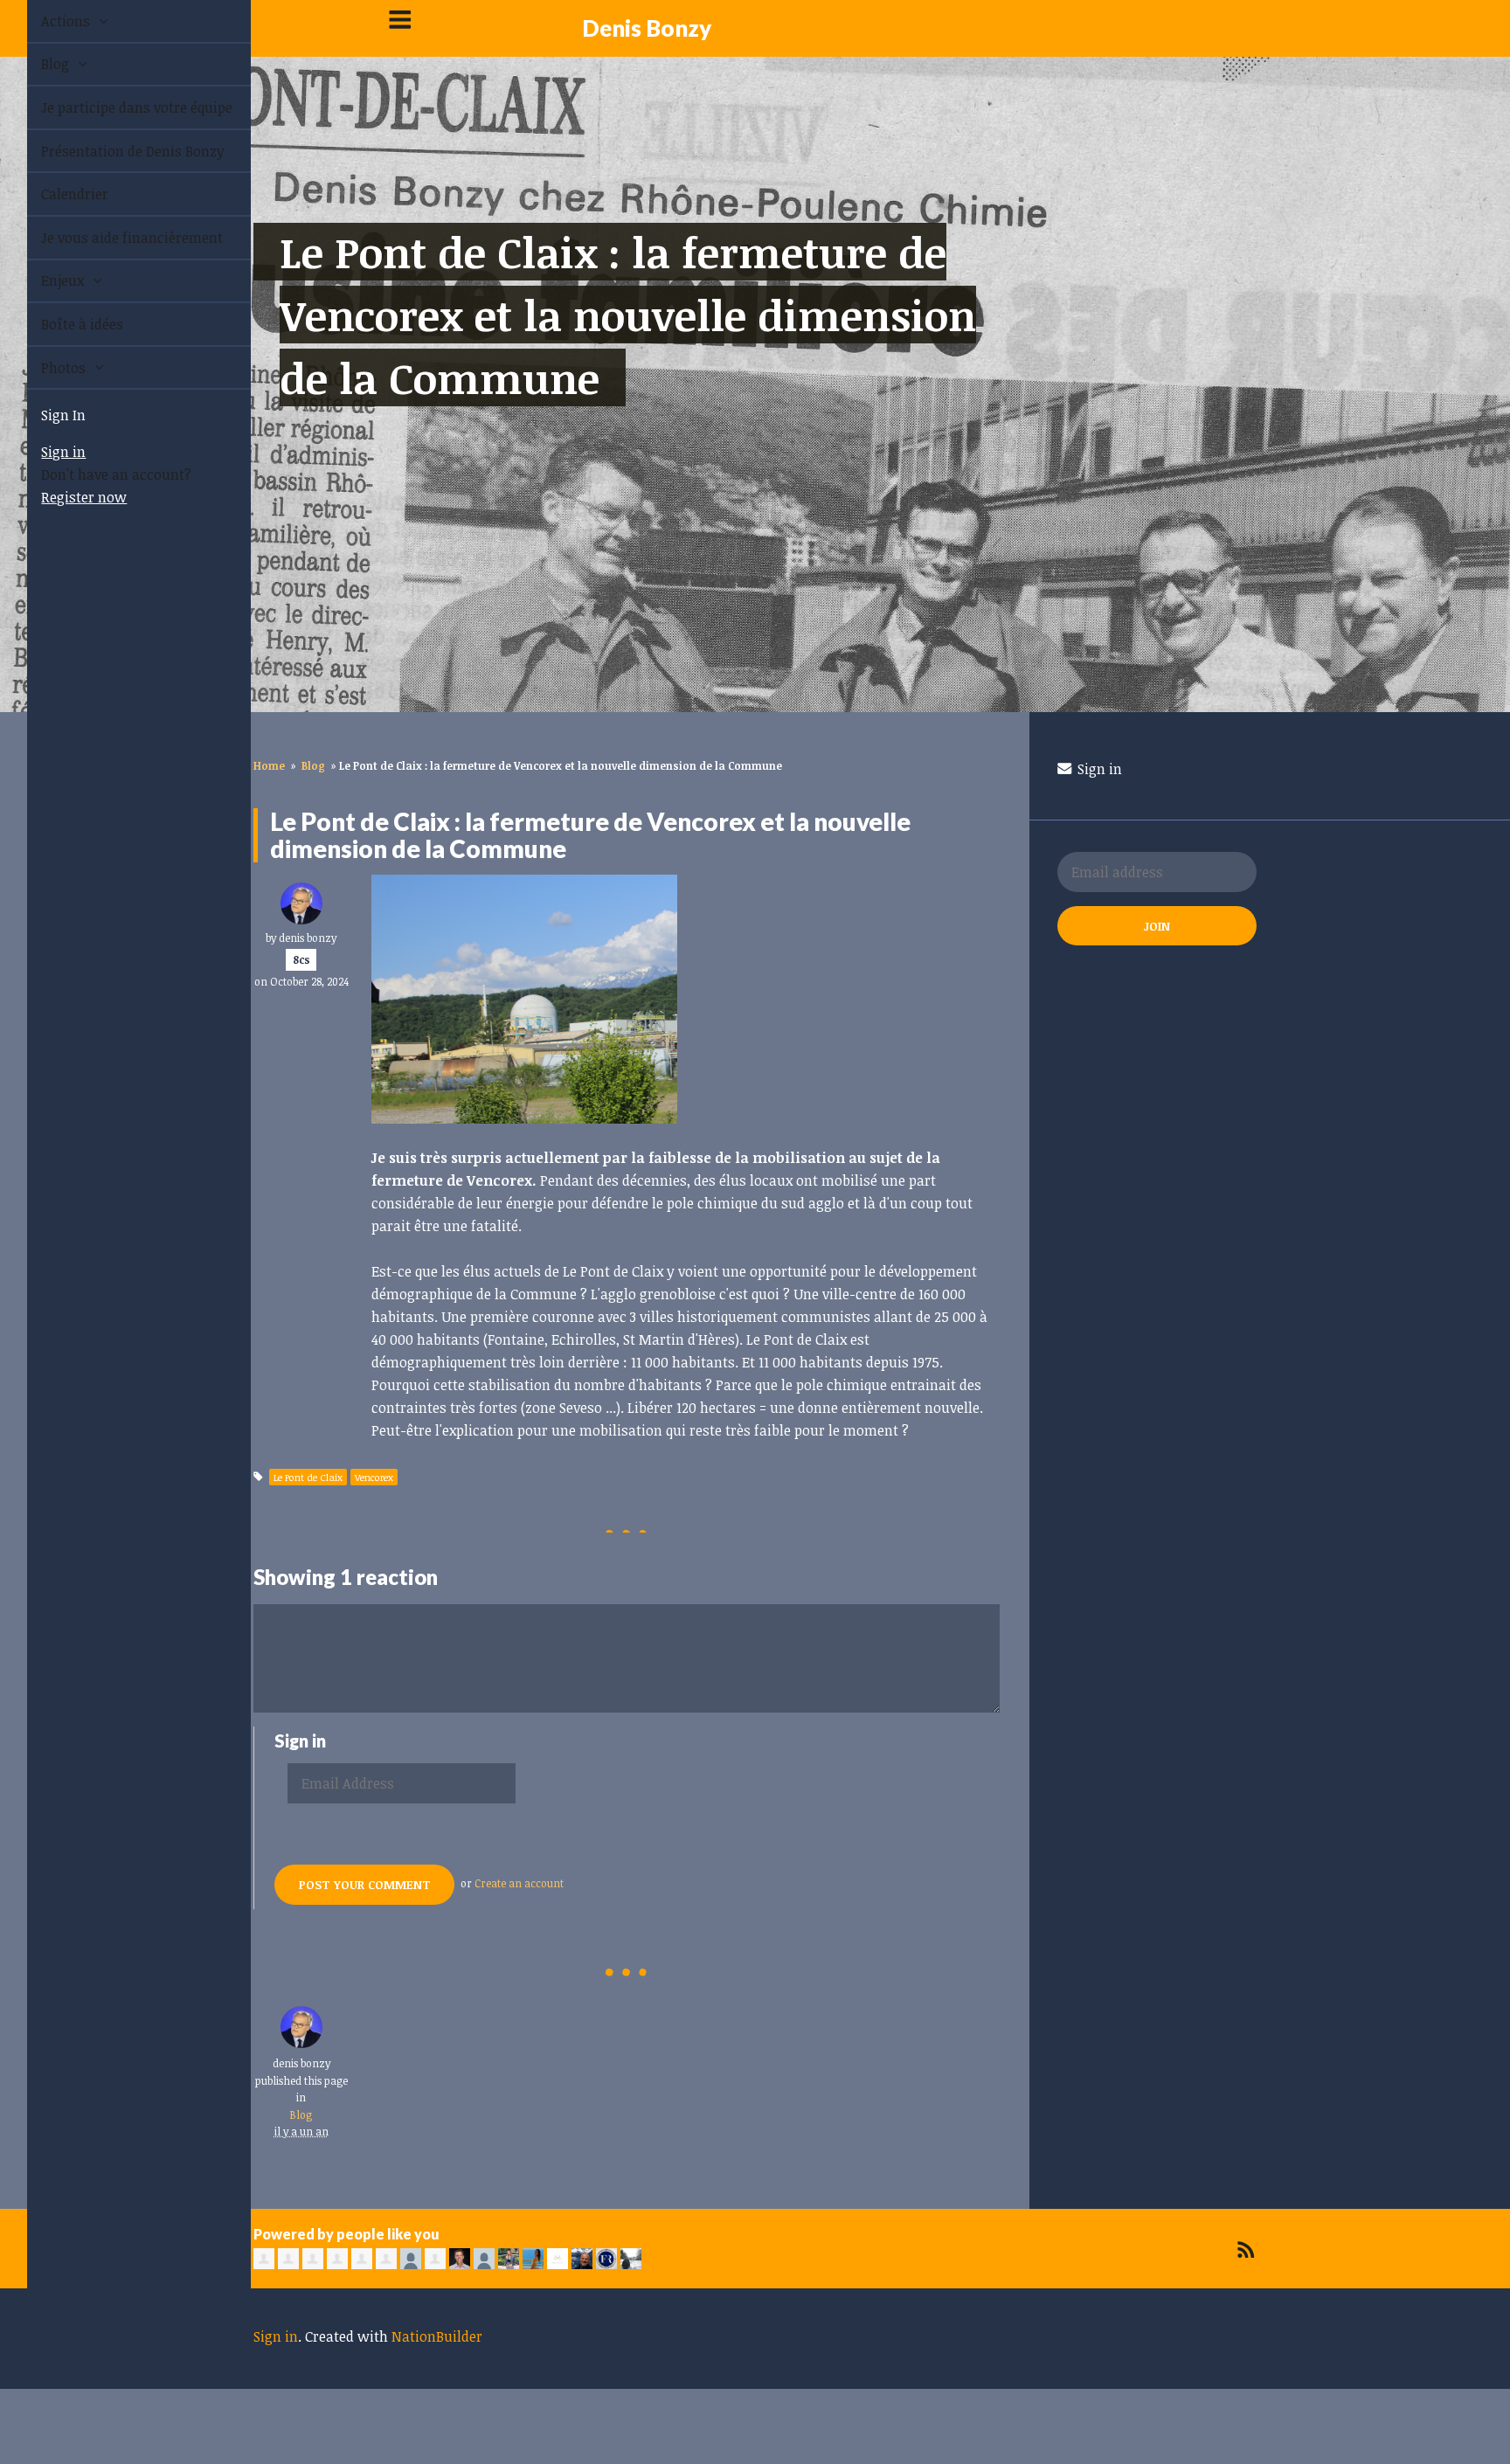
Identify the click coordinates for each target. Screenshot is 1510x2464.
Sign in (43, 452)
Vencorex (374, 1477)
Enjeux (44, 280)
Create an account (519, 1883)
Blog (37, 64)
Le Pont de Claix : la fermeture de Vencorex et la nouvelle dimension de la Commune (628, 315)
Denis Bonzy (647, 28)
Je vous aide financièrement (112, 238)
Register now (64, 497)
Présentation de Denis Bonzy (113, 151)
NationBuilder (437, 2336)
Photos (45, 368)
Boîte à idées (62, 324)
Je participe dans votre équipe (117, 107)
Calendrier (55, 194)
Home (269, 765)
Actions (47, 21)
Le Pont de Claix (308, 1477)
